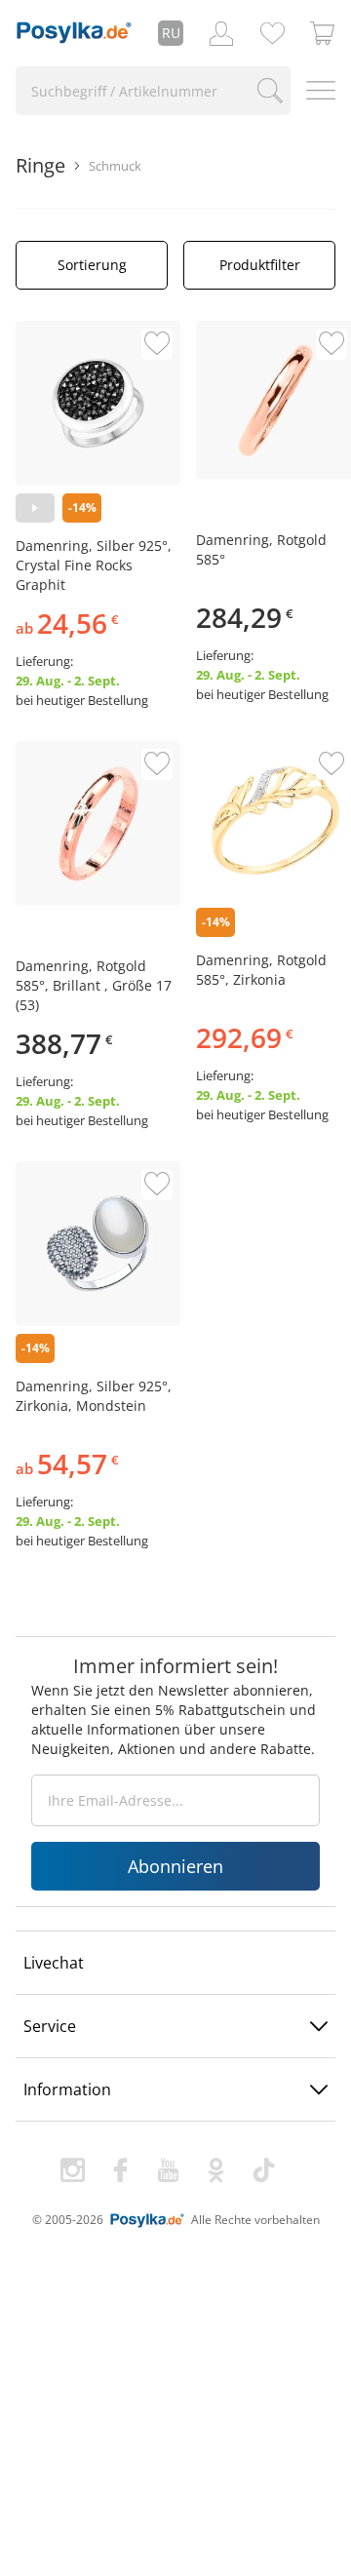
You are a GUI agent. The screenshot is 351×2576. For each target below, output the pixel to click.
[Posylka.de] (74, 33)
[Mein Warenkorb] (323, 33)
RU (171, 33)
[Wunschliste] (272, 33)
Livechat (54, 1963)
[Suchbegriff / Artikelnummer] (270, 91)
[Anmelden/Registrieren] (221, 33)
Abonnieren (175, 1866)
